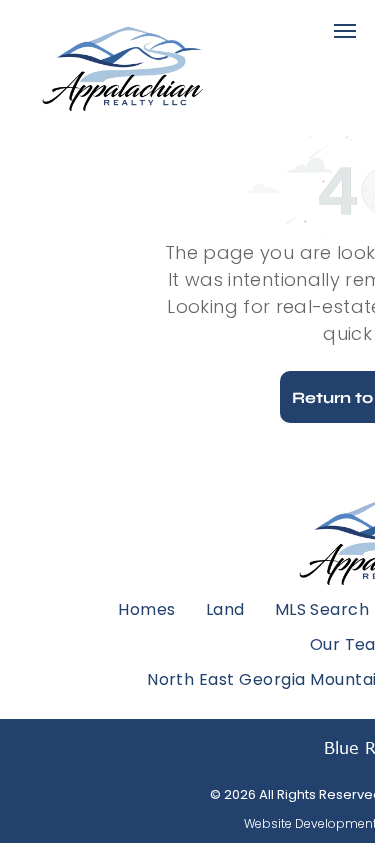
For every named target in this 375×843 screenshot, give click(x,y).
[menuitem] (146, 608)
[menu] (345, 31)
